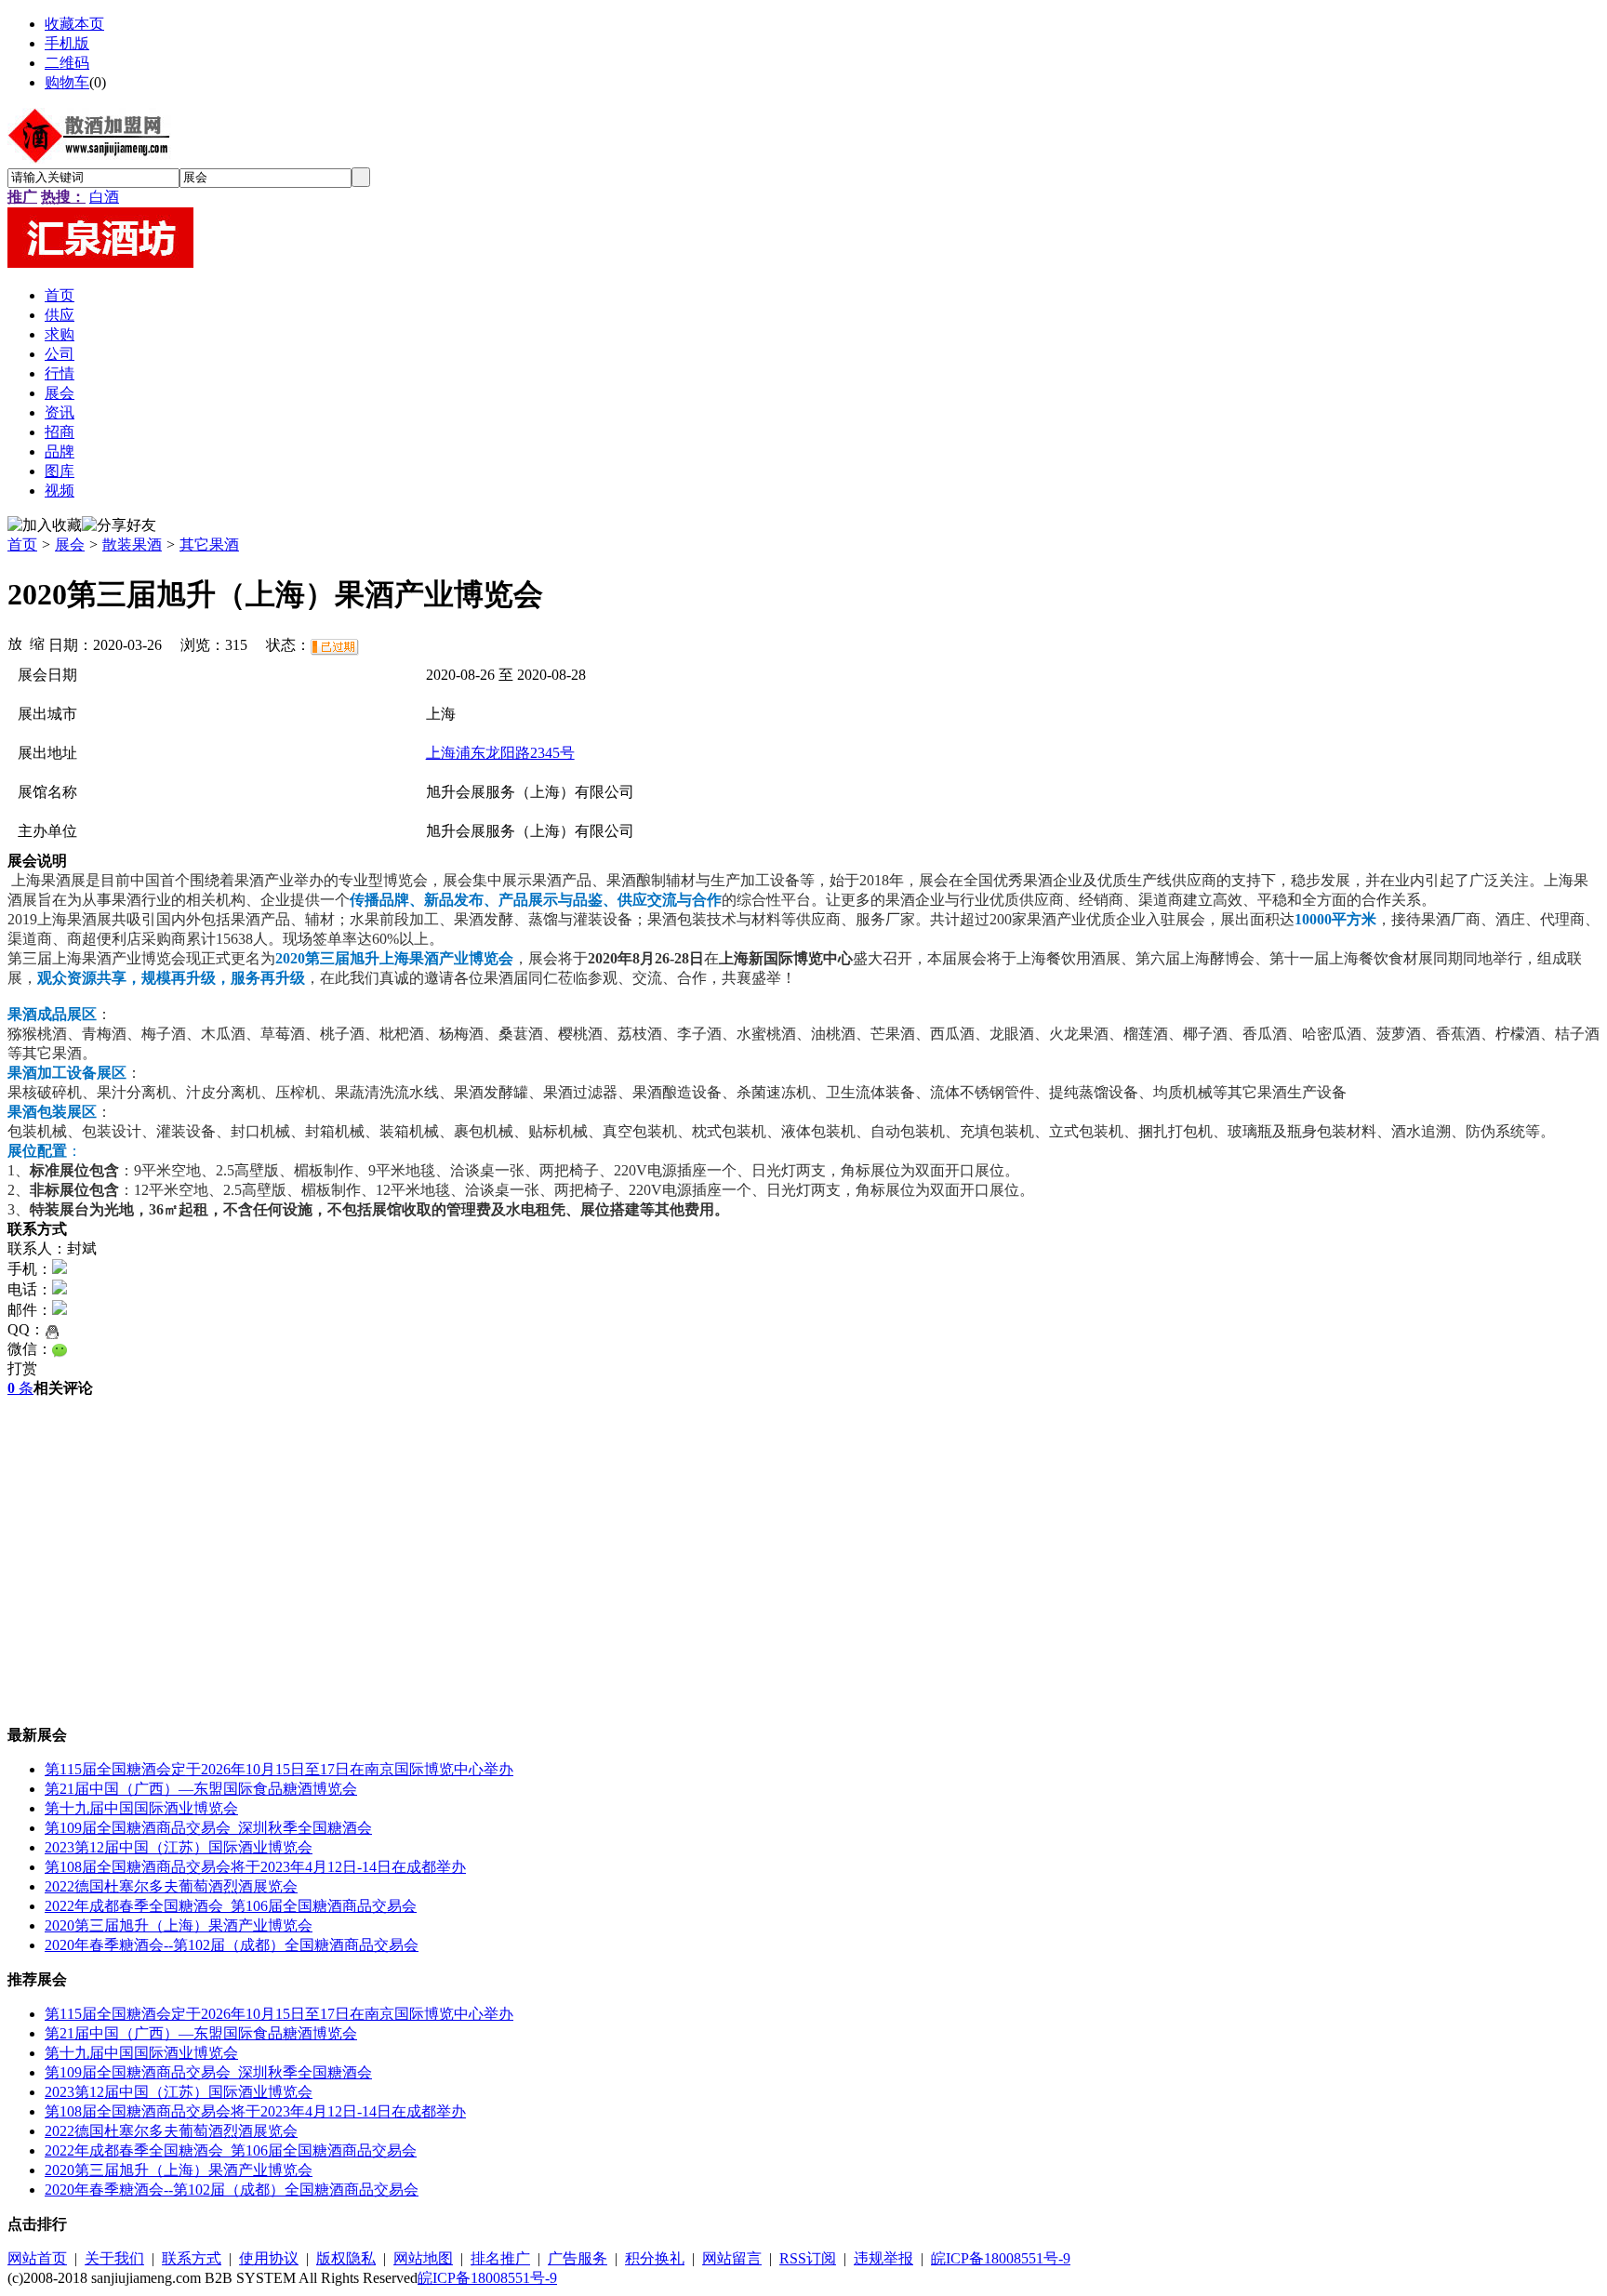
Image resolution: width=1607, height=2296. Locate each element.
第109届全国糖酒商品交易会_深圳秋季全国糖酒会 (208, 1828)
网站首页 (37, 2258)
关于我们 (114, 2258)
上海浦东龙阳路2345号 (500, 753)
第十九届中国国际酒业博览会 (141, 1808)
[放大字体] (15, 643)
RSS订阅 (808, 2258)
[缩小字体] (37, 643)
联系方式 (192, 2258)
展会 (70, 544)
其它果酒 (209, 544)
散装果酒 (132, 544)
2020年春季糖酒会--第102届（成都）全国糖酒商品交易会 (232, 1945)
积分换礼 (655, 2258)
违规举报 (883, 2258)
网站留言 (732, 2258)
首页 (22, 544)
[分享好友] (119, 526)
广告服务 (578, 2258)
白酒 (104, 197)
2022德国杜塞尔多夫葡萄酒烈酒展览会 (171, 1886)
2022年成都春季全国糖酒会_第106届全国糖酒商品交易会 (231, 1906)
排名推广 (500, 2258)
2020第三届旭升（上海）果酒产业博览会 (179, 1925)
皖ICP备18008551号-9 (1001, 2258)
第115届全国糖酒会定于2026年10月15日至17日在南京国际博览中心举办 (279, 1769)
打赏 (22, 1368)
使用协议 (269, 2258)
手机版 (67, 43)
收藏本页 (74, 24)
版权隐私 (346, 2258)
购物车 (67, 82)
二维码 (67, 63)
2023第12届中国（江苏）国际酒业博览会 (179, 1847)
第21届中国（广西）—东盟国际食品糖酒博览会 (201, 1789)
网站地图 (423, 2258)
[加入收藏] (45, 526)
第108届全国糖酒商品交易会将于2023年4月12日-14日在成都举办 (255, 1867)
